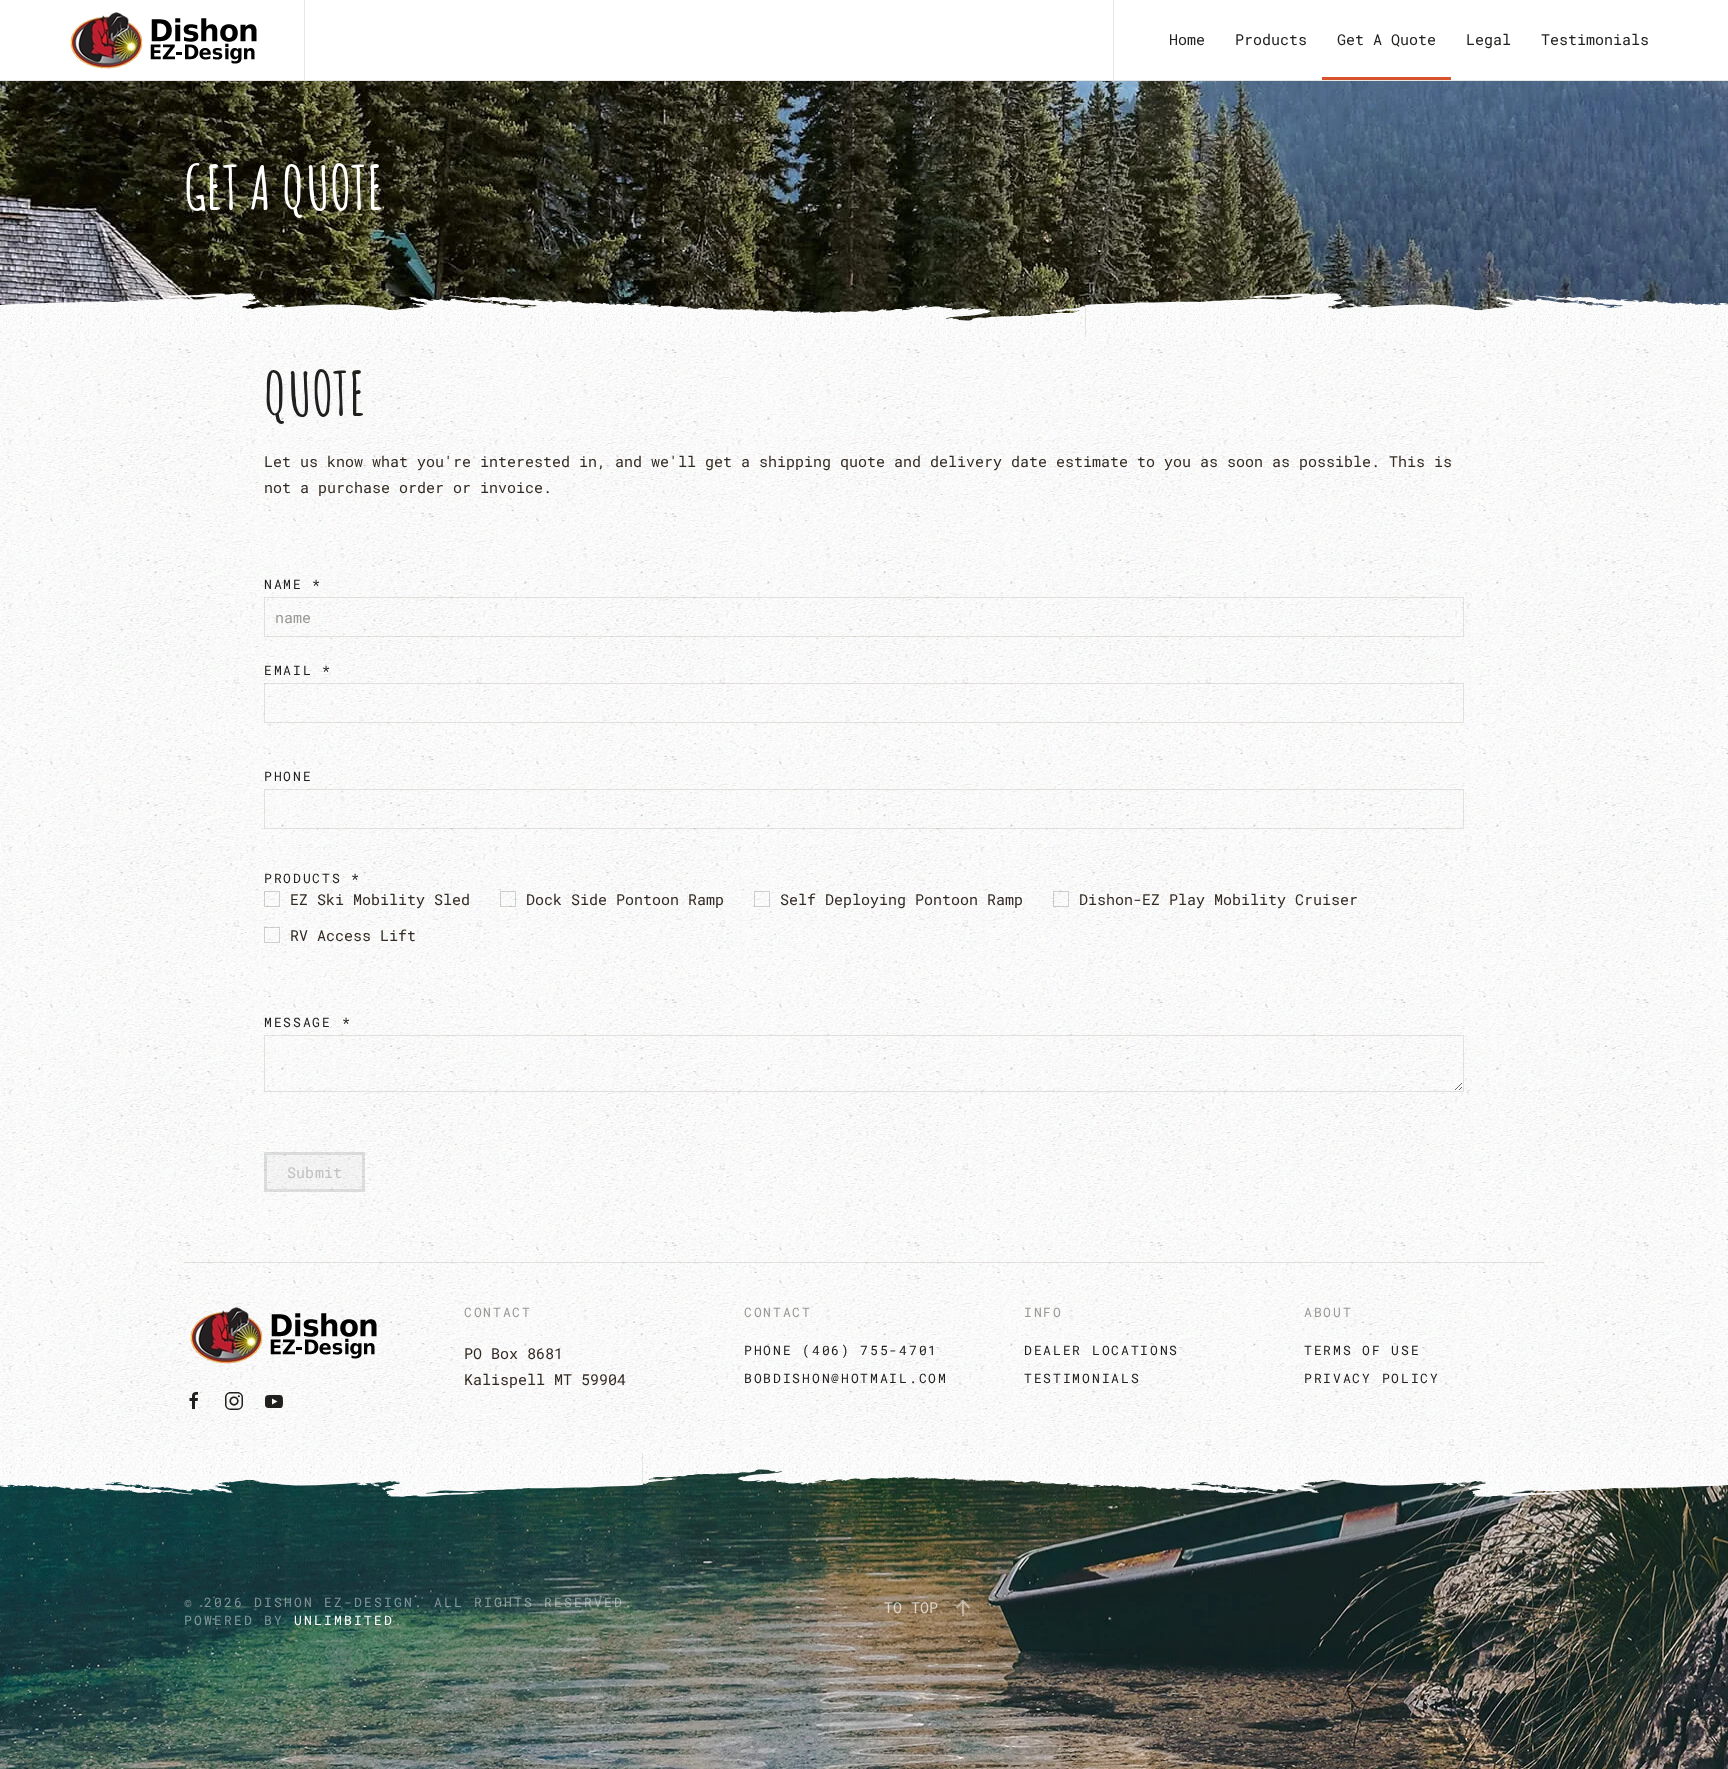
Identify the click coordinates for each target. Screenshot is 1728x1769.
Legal (1488, 39)
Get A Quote (1386, 39)
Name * (293, 584)
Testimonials (1595, 39)
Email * (298, 670)
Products (1271, 39)
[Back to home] (164, 40)
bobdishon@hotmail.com (846, 1378)
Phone (288, 776)
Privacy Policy (1372, 1378)
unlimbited (344, 1620)
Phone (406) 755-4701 (841, 1350)
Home (1187, 39)
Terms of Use (1362, 1350)
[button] (963, 1608)
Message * (307, 1022)
